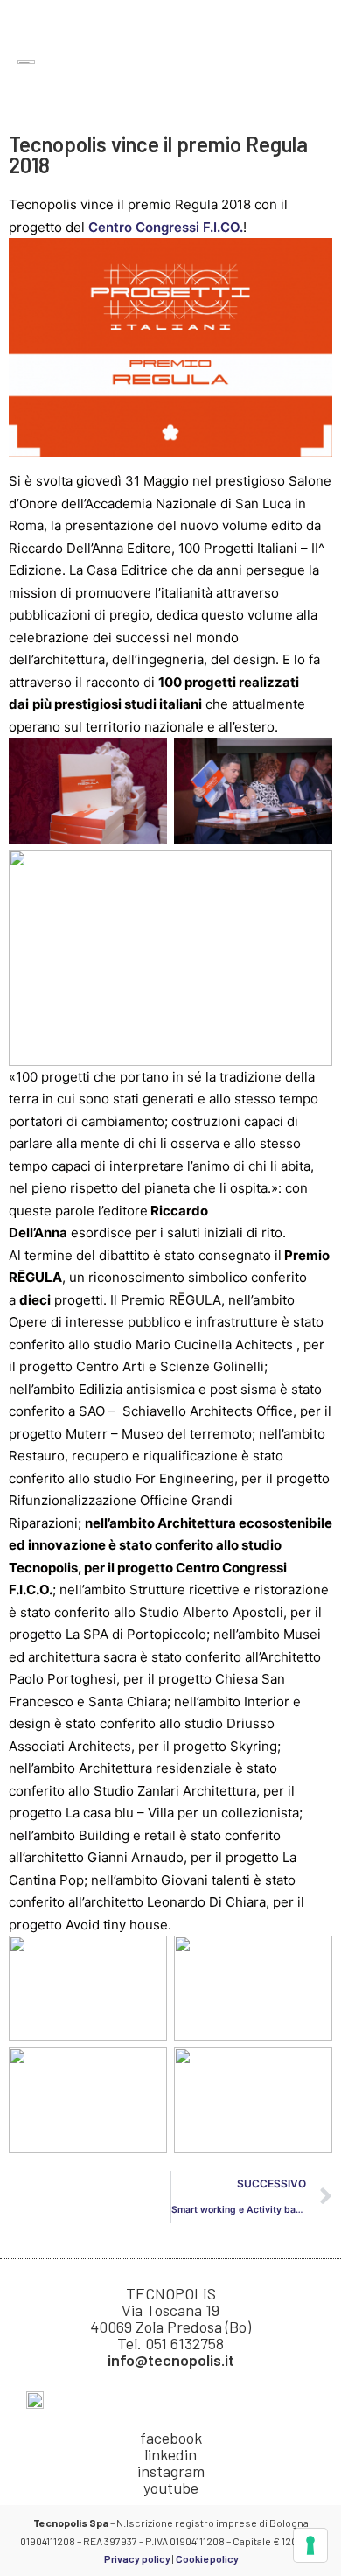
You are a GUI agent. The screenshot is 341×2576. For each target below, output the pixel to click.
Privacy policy (137, 2558)
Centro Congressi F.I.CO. (166, 227)
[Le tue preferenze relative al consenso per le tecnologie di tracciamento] (310, 2545)
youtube (171, 2488)
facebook (171, 2438)
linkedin (170, 2454)
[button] (311, 63)
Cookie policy (207, 2558)
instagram (171, 2471)
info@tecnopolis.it (171, 2360)
